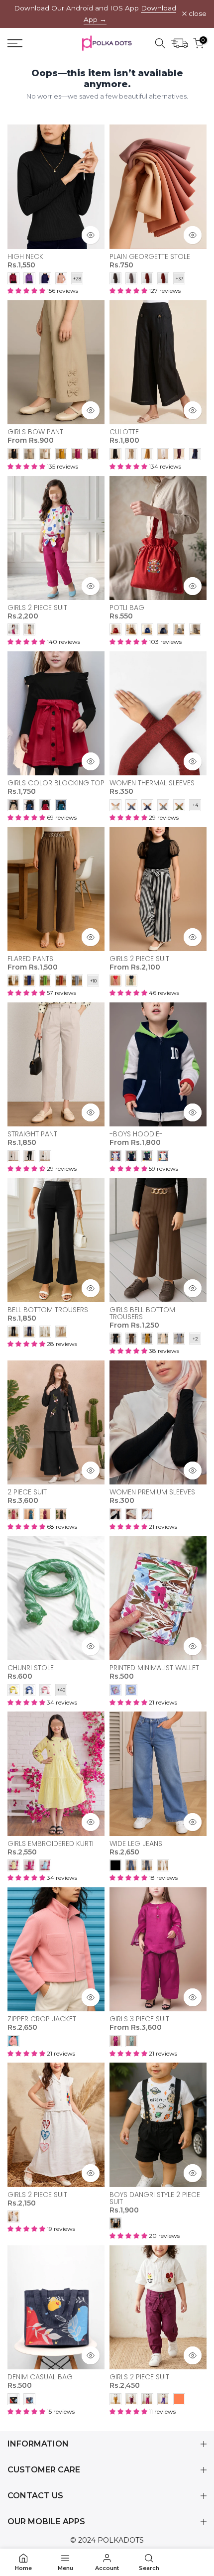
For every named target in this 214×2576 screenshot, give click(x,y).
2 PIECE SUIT (27, 1492)
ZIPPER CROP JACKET (42, 2019)
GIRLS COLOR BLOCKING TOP (56, 783)
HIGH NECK (25, 256)
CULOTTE (124, 432)
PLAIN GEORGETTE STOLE (150, 256)
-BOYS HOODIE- (136, 1134)
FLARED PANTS (30, 959)
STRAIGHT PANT (32, 1134)
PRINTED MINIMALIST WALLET (154, 1668)
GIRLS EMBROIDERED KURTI (51, 1843)
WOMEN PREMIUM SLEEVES (152, 1492)
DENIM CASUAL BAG (40, 2377)
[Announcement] (95, 14)
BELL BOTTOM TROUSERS (48, 1310)
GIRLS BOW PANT (35, 432)
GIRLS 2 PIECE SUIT (37, 608)
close (197, 14)
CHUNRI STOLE (31, 1668)
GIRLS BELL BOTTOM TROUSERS (142, 1313)
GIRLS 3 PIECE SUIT (139, 2019)
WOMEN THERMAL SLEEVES (152, 783)
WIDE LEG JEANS (136, 1843)
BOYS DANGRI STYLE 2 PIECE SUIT (155, 2198)
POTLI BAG (127, 608)
